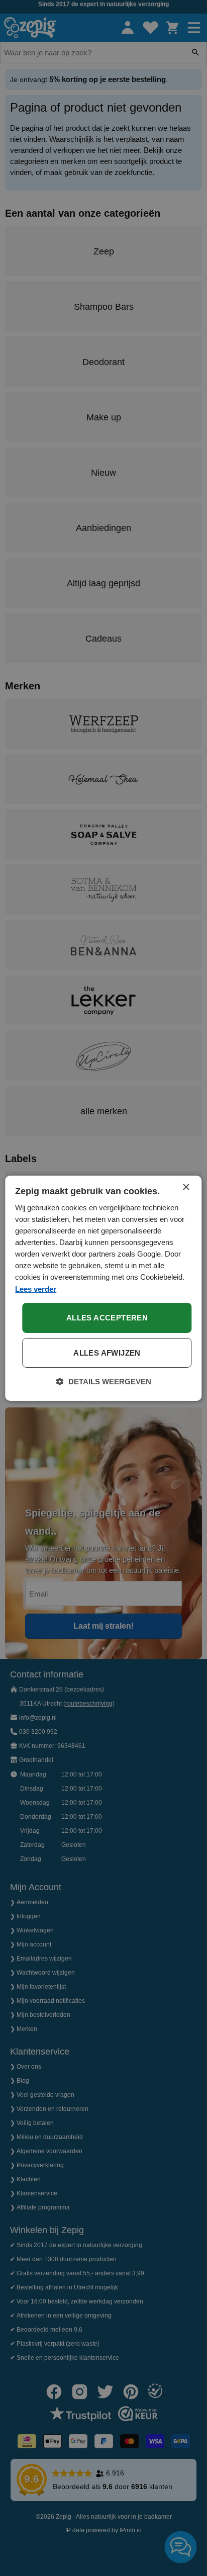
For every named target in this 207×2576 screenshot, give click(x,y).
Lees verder (36, 1289)
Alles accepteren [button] (107, 1318)
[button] (104, 1382)
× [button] (186, 1187)
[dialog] (103, 1288)
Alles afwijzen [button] (107, 1353)
